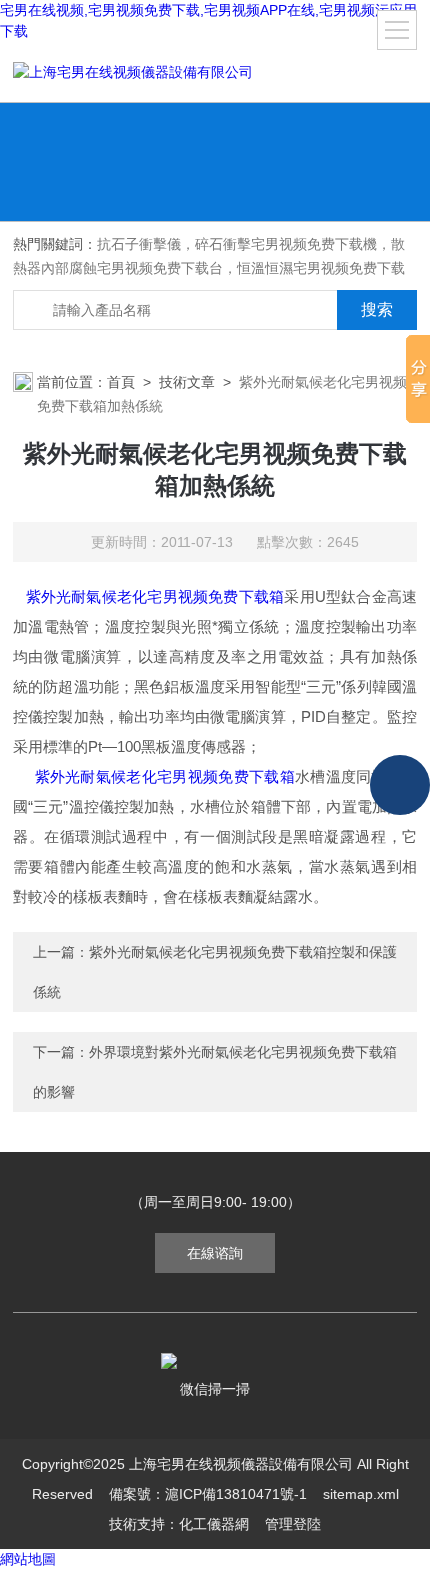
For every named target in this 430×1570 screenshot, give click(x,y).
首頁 (121, 382)
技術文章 (187, 382)
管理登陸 (293, 1524)
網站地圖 (28, 1559)
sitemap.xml (361, 1494)
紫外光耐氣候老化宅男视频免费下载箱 (155, 596)
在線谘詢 (215, 1253)
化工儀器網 (214, 1524)
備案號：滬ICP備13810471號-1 (208, 1494)
